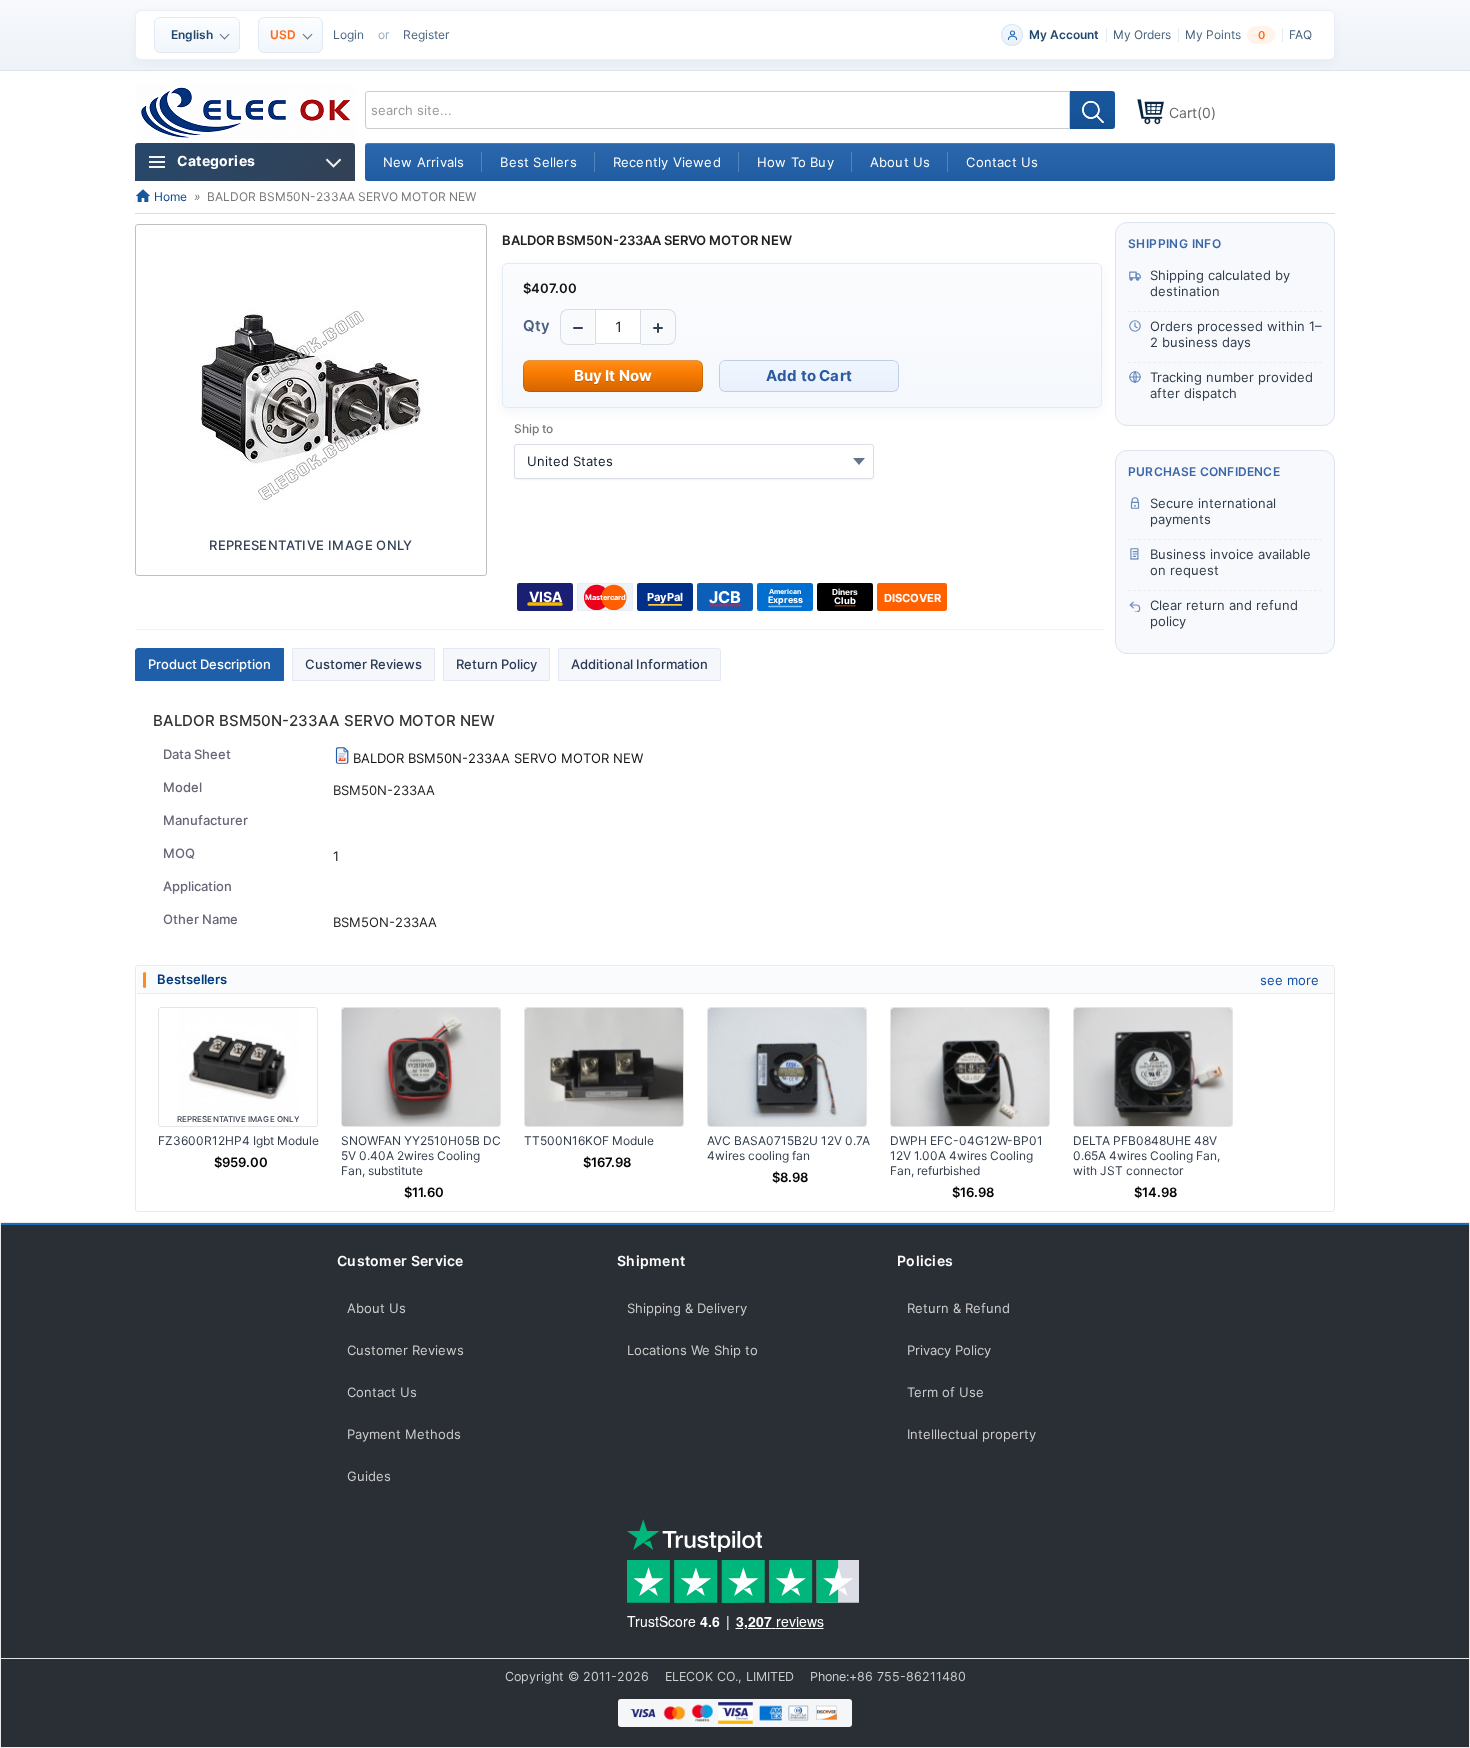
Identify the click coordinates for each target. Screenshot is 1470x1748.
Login (348, 34)
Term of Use (945, 1392)
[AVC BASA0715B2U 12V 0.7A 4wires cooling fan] (787, 1067)
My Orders (1142, 34)
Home (169, 196)
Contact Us (382, 1392)
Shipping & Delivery (687, 1308)
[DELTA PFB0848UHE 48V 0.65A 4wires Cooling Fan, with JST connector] (1153, 1067)
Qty (536, 325)
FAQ (1300, 34)
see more (1289, 980)
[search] (1092, 110)
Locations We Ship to (692, 1350)
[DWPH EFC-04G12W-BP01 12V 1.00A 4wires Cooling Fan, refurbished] (970, 1067)
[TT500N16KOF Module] (604, 1067)
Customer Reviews (363, 664)
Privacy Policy (949, 1350)
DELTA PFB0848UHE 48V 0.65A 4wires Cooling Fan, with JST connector (1146, 1155)
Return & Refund (958, 1308)
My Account (1064, 34)
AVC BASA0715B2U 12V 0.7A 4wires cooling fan (788, 1148)
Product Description (209, 664)
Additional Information (639, 664)
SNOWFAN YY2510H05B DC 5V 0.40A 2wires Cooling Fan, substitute (421, 1155)
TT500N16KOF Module (589, 1140)
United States (570, 461)
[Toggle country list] (859, 461)
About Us (376, 1308)
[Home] (246, 113)
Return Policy (496, 664)
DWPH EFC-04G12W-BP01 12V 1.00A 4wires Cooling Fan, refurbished (966, 1155)
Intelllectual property (971, 1434)
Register (426, 34)
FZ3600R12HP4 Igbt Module (238, 1140)
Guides (369, 1476)
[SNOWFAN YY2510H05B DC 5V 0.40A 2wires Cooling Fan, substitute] (421, 1067)
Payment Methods (404, 1434)
